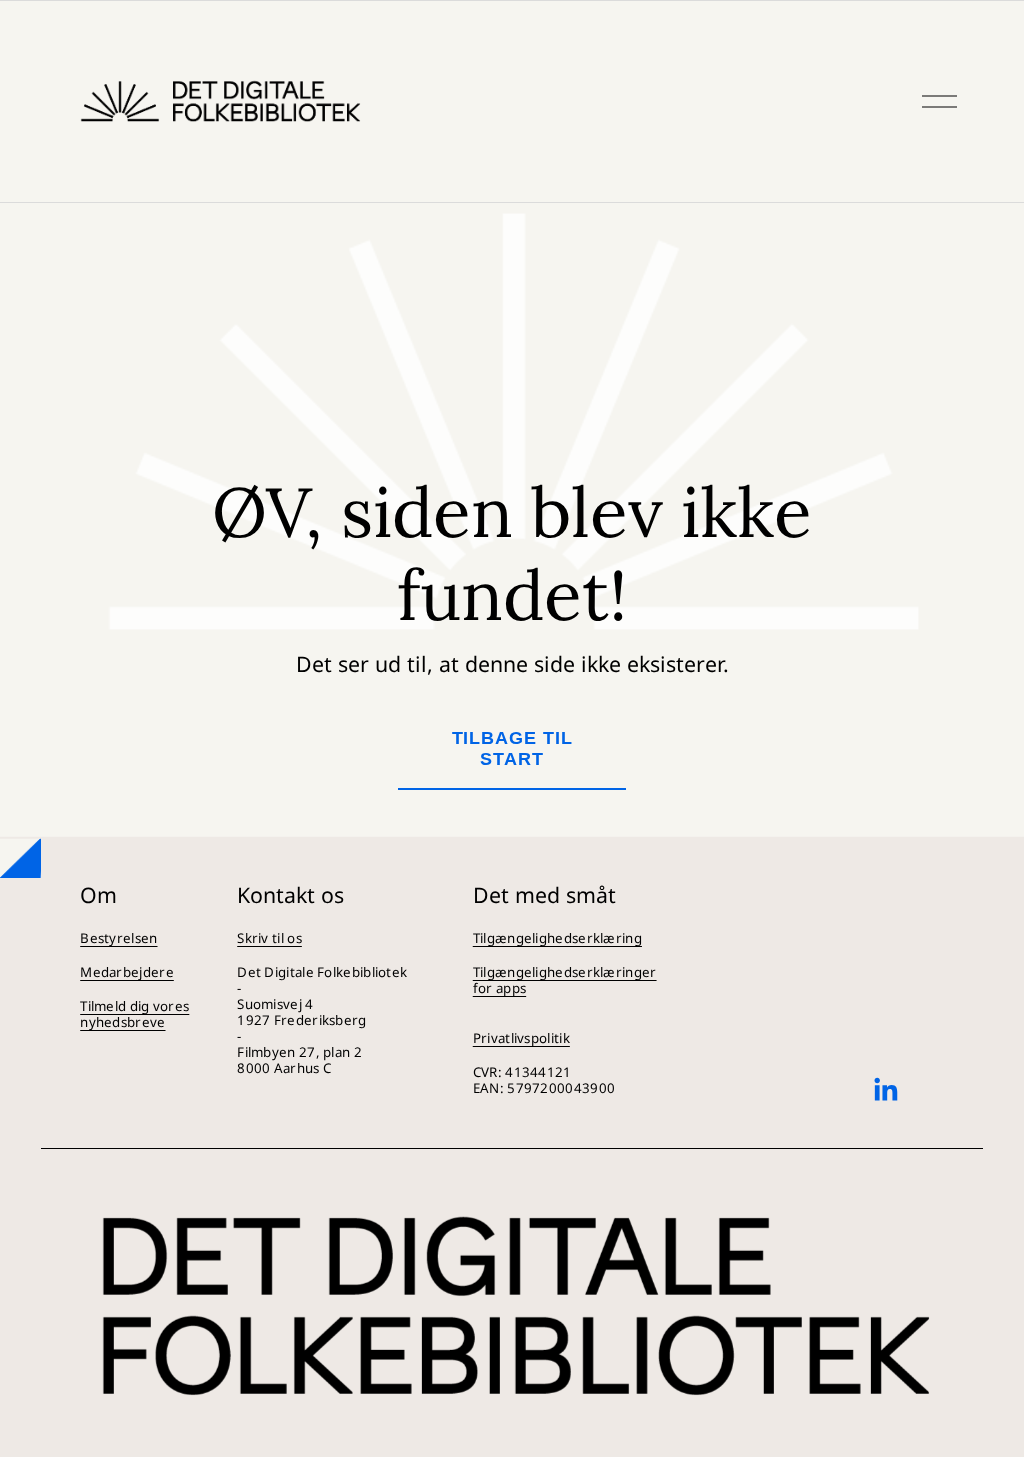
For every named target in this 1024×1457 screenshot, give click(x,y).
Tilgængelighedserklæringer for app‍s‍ (565, 980)
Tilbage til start (512, 748)
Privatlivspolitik (521, 1038)
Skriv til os (269, 938)
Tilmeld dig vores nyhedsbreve (134, 1014)
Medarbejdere (127, 972)
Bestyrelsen (118, 938)
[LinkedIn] (885, 1090)
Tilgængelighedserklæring (557, 938)
